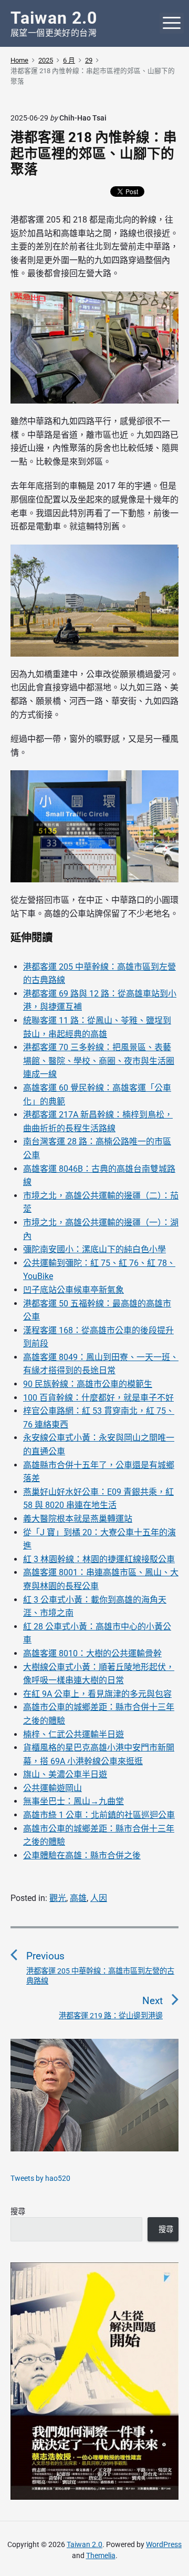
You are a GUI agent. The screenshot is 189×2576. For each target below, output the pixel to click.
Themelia (101, 2555)
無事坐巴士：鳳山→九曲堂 (73, 1801)
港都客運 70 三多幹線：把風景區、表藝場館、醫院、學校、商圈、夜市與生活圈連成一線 (99, 1061)
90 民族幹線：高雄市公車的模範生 (88, 1384)
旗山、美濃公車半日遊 (65, 1774)
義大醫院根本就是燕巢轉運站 (78, 1519)
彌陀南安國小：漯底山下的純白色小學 (94, 1249)
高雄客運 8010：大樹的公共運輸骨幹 (92, 1653)
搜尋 (18, 2211)
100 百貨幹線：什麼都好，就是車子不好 (98, 1398)
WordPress (164, 2544)
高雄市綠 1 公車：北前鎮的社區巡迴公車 (99, 1815)
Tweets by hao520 (40, 2178)
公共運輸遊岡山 (52, 1788)
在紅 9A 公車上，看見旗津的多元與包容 (97, 1694)
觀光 (58, 1898)
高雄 (78, 1898)
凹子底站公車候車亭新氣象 (73, 1290)
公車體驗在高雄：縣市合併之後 (82, 1855)
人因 (99, 1898)
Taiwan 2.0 (85, 2544)
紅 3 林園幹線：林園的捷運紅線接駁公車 (99, 1559)
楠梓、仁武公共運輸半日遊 (73, 1734)
